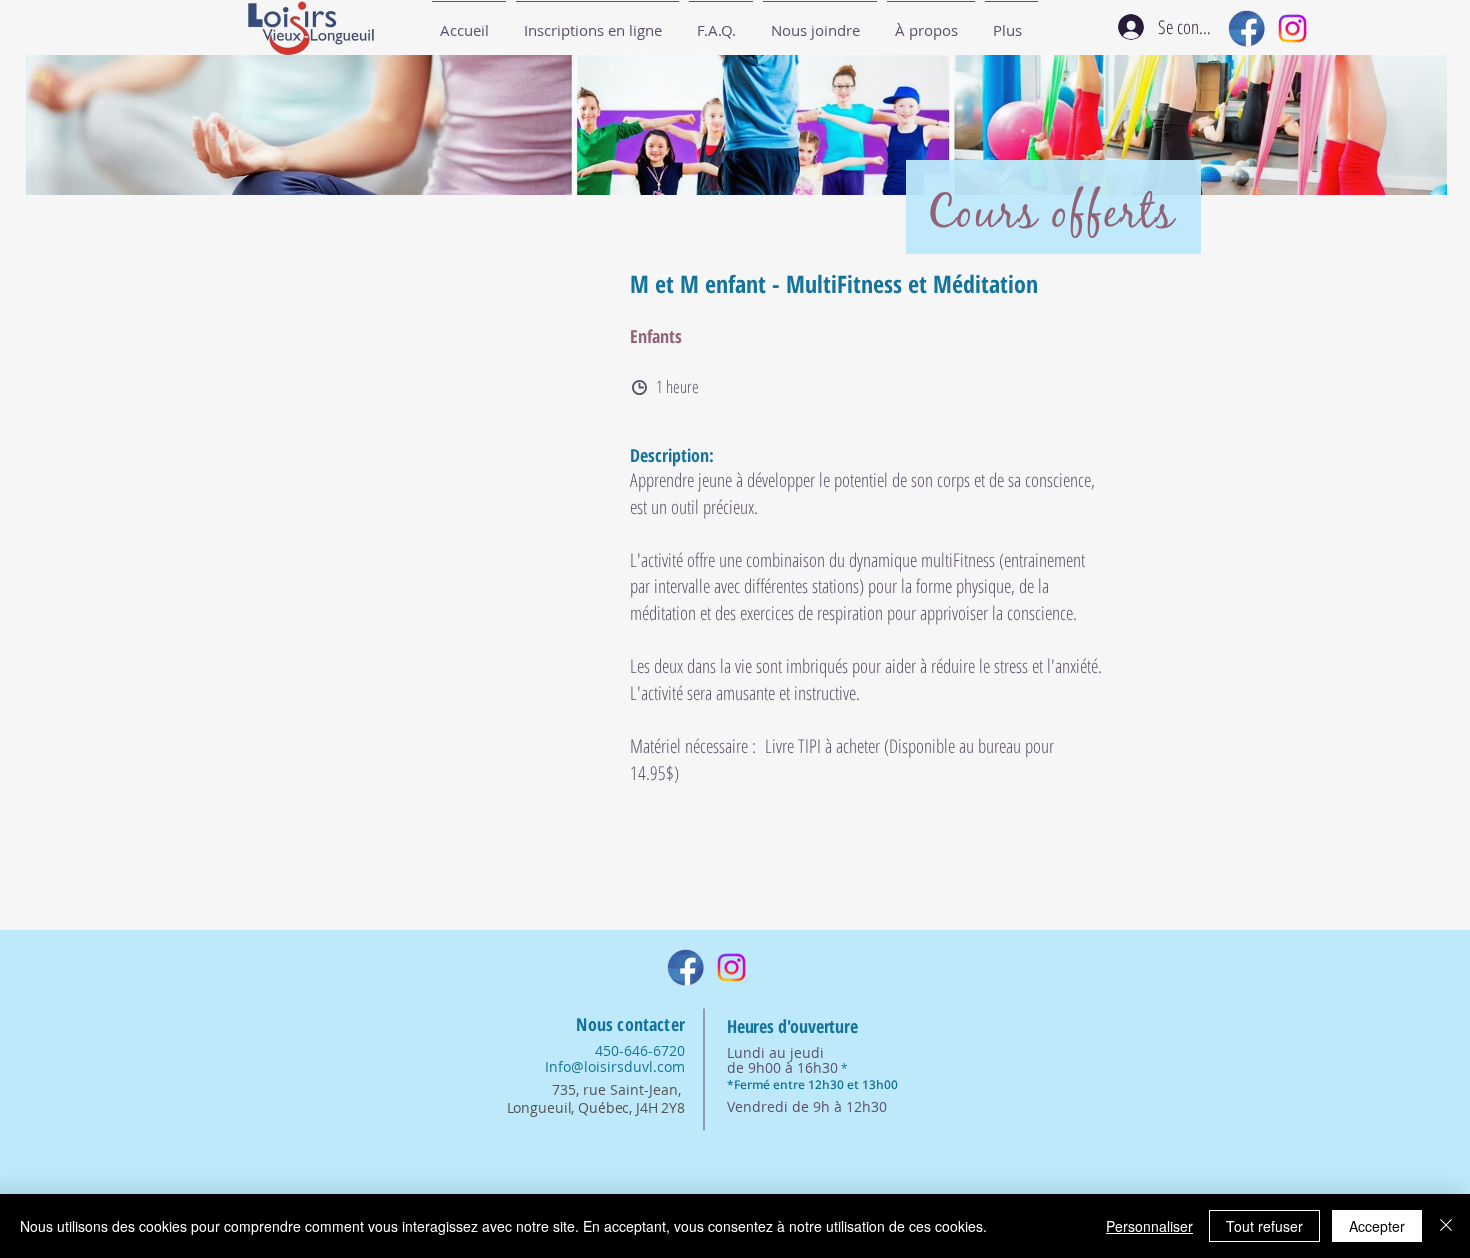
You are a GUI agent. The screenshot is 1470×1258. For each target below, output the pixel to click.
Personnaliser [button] (1149, 1226)
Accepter (1377, 1226)
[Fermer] (1446, 1226)
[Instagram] (1292, 28)
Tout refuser (1264, 1226)
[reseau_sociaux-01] (1246, 28)
